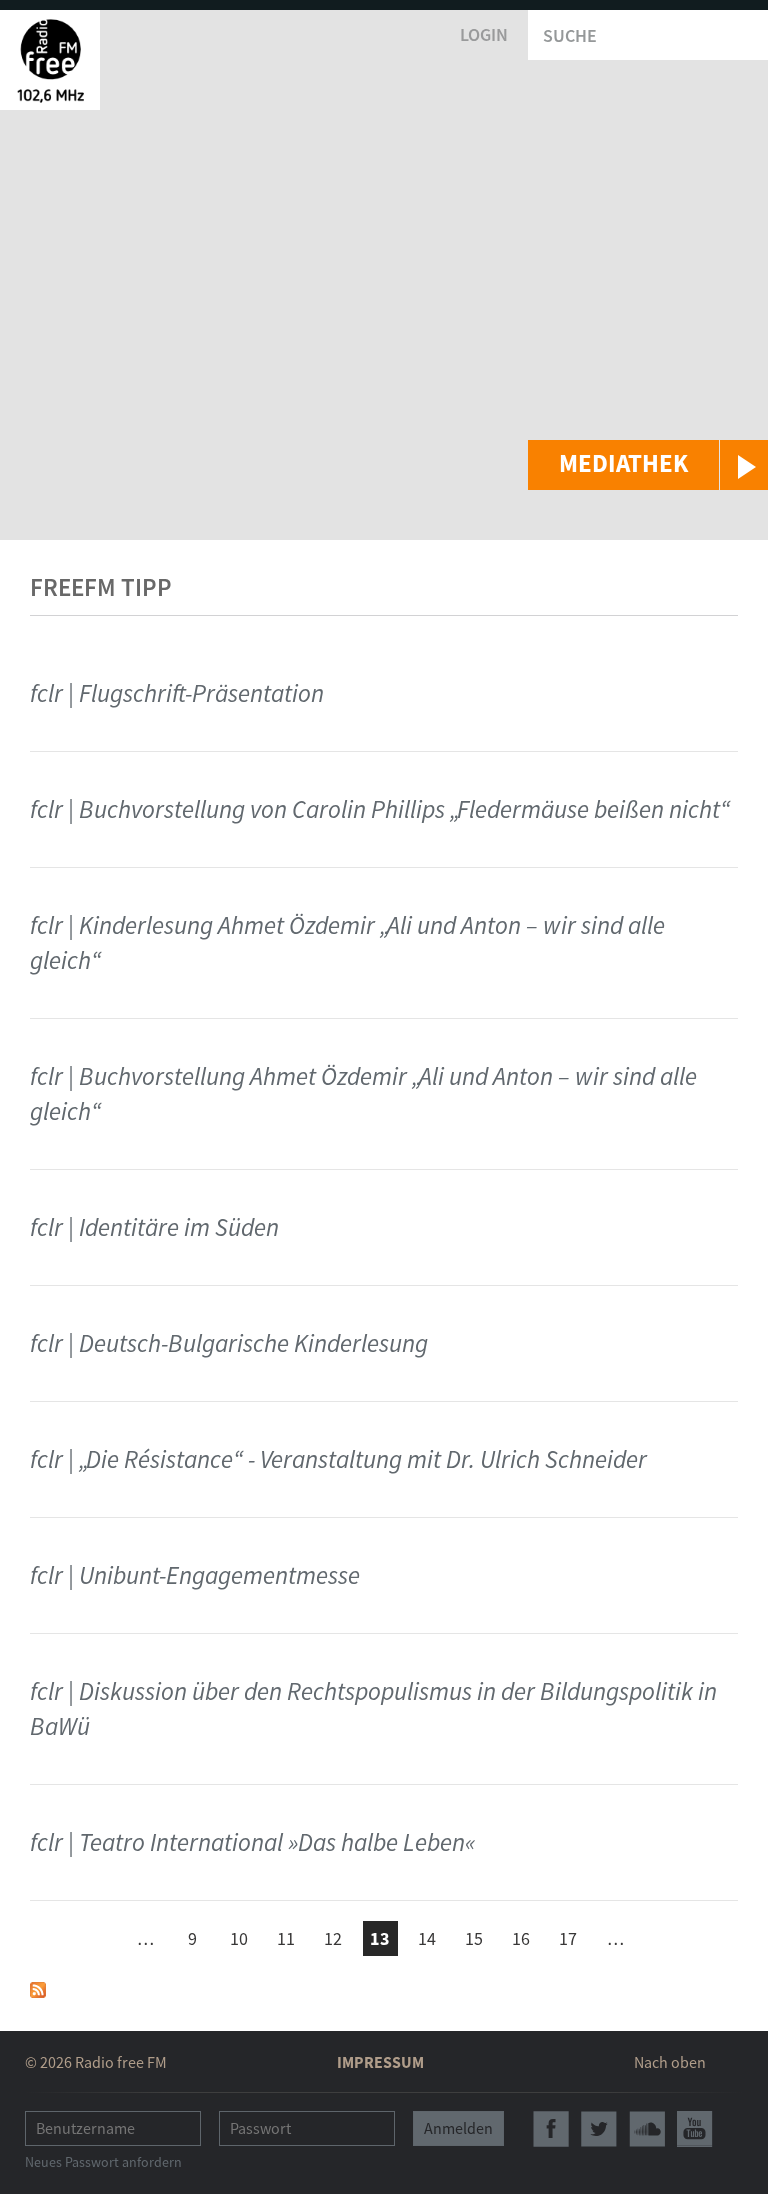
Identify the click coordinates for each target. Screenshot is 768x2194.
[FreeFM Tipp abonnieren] (38, 1988)
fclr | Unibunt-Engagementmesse (195, 1575)
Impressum (380, 2062)
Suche (570, 35)
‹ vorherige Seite (98, 1941)
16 (521, 1938)
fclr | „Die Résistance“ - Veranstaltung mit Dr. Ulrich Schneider (338, 1459)
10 (239, 1938)
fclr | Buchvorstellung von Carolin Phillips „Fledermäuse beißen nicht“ (380, 809)
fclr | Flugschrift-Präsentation (177, 693)
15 (474, 1938)
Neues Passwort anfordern (103, 2162)
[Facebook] (551, 2129)
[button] (648, 465)
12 (333, 1938)
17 (568, 1938)
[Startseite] (50, 60)
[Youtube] (695, 2129)
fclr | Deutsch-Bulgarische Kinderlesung (229, 1343)
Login (484, 34)
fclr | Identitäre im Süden (154, 1227)
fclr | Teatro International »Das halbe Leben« (252, 1842)
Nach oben (670, 2062)
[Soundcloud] (647, 2129)
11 (286, 1938)
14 (427, 1938)
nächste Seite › (662, 1935)
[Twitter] (599, 2129)
